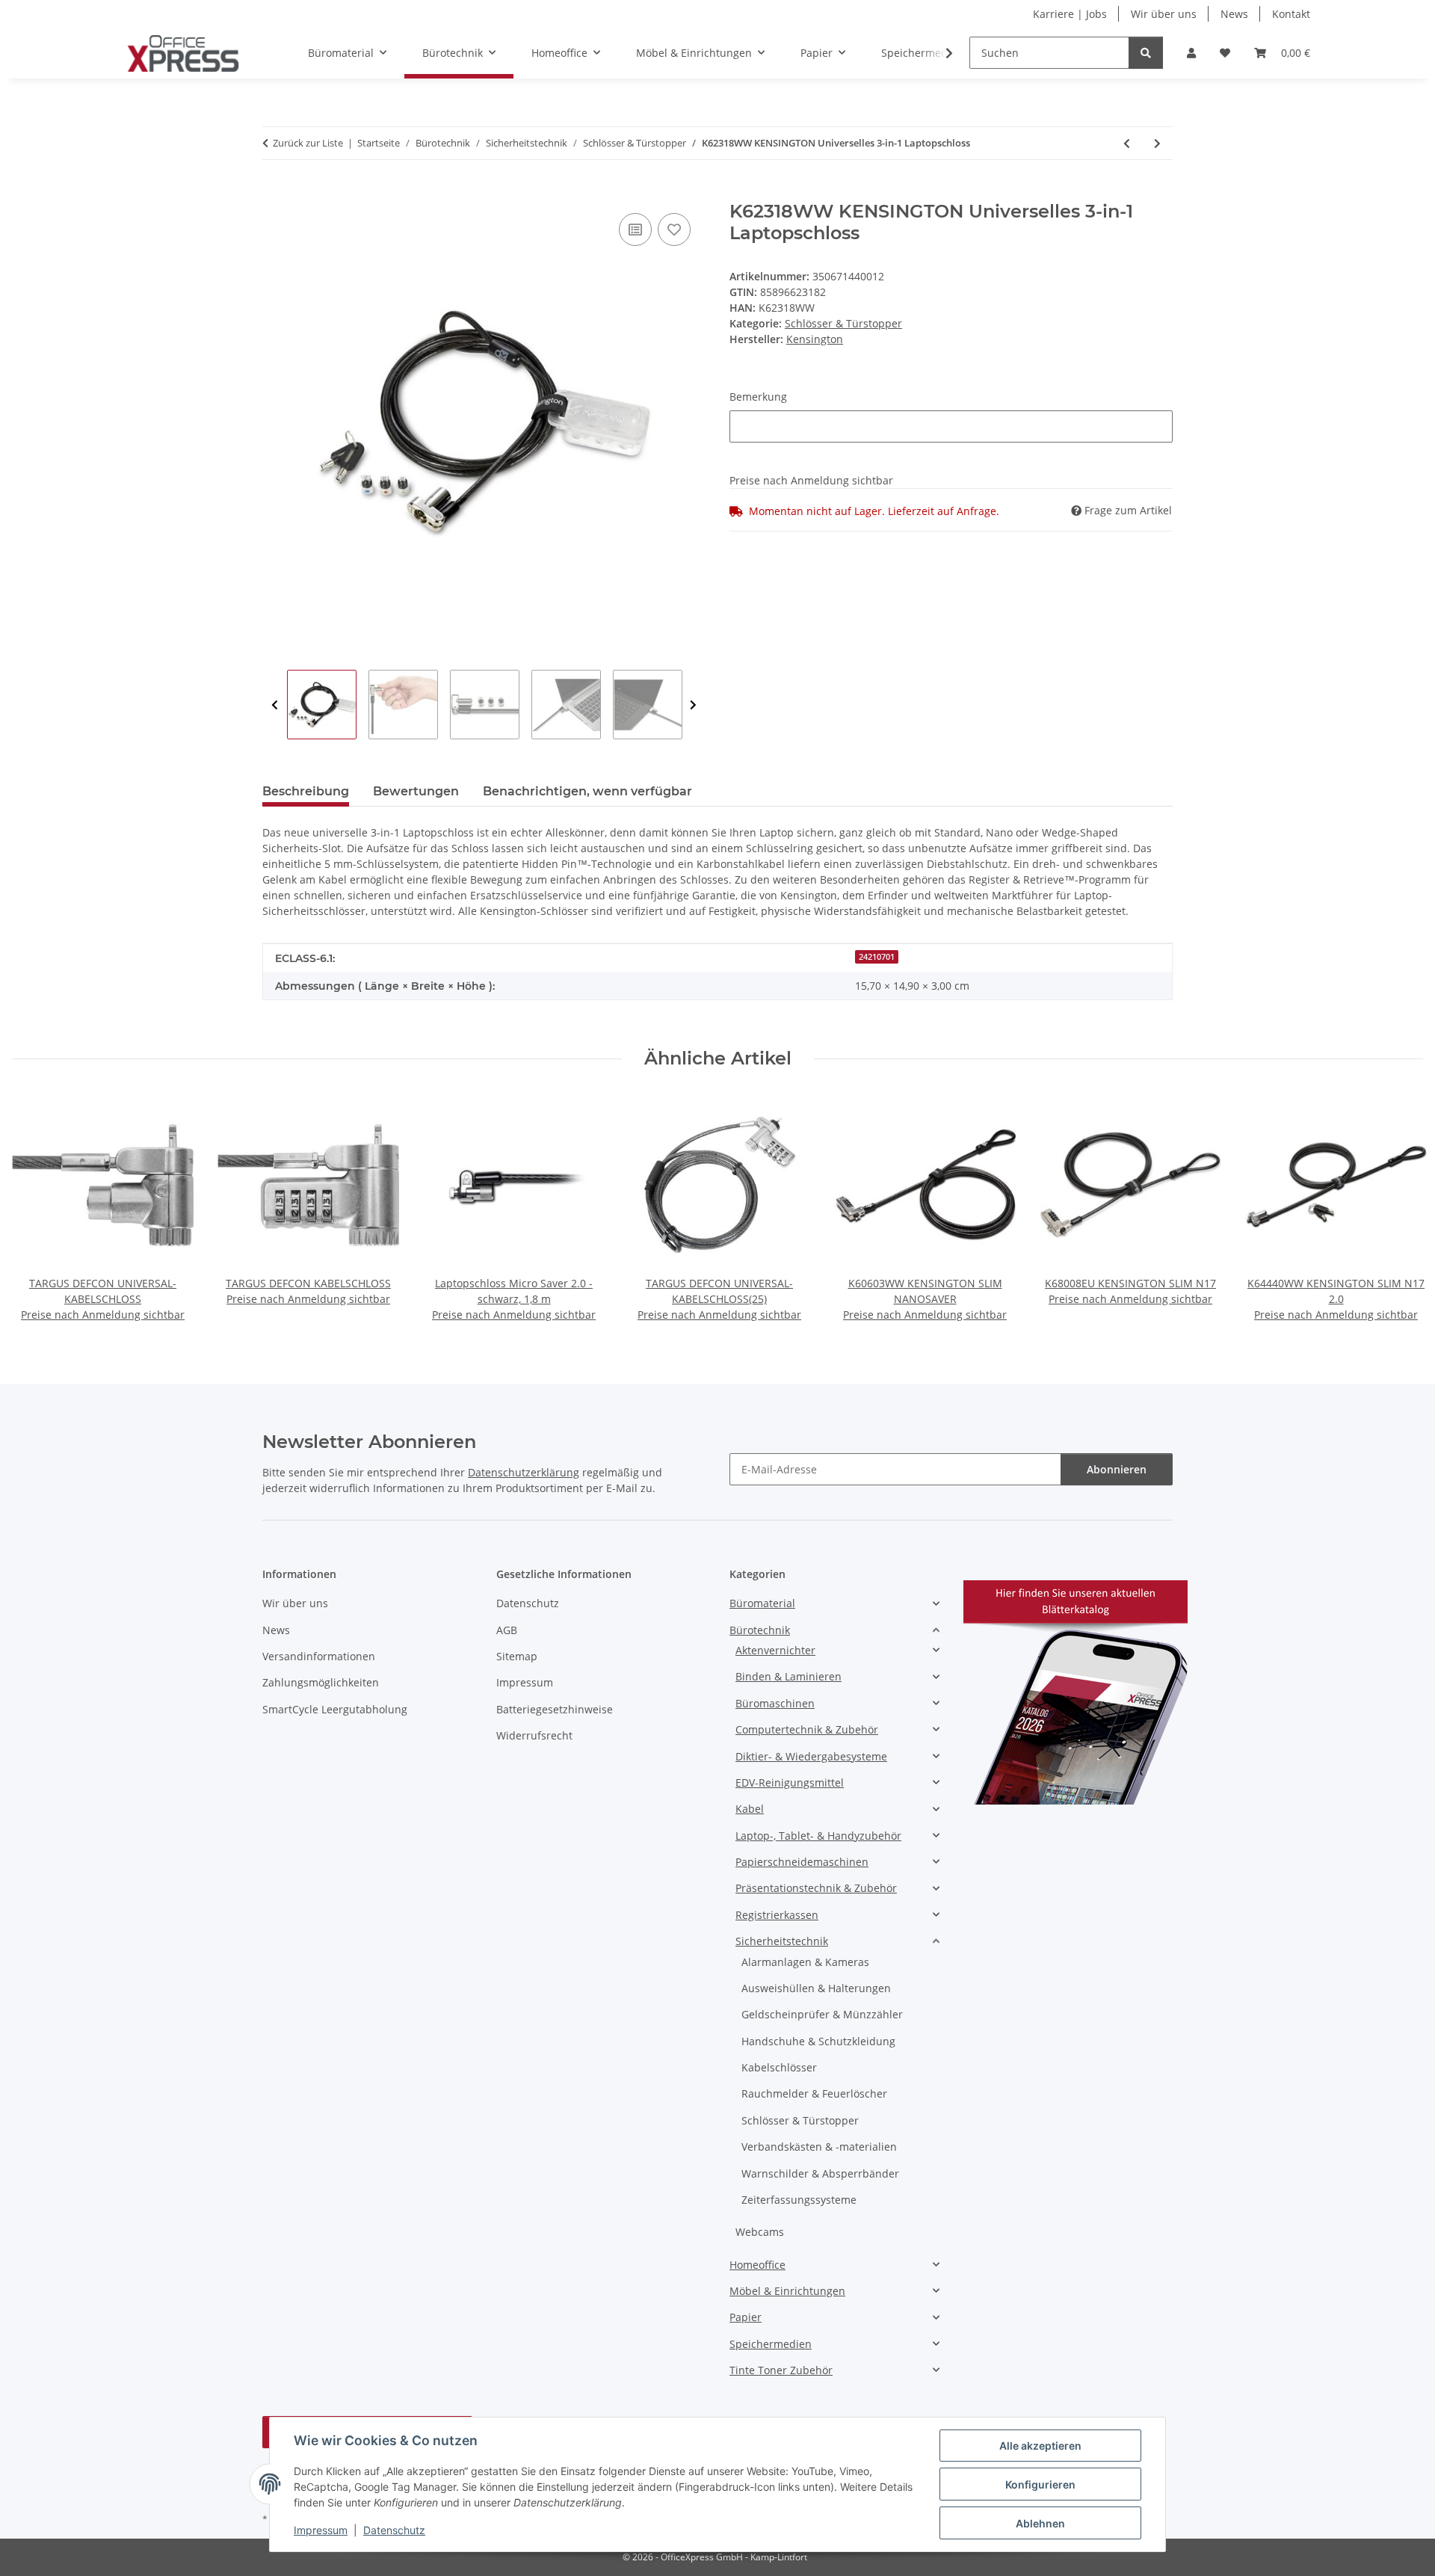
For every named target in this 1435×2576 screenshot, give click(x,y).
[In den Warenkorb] (274, 193)
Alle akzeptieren (1040, 2446)
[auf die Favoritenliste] (674, 229)
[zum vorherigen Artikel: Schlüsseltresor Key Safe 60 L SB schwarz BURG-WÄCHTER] (1127, 143)
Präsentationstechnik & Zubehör (816, 1888)
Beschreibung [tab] (306, 791)
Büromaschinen (775, 1703)
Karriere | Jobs (1070, 14)
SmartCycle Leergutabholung (335, 1709)
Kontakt (1291, 14)
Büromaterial (762, 1603)
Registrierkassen (777, 1915)
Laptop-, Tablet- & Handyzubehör (818, 1836)
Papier (746, 2317)
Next (693, 705)
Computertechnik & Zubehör (807, 1729)
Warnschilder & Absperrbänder (820, 2173)
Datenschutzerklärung (524, 1472)
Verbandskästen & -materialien (819, 2147)
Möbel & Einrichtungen (787, 2291)
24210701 (877, 957)
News (1234, 14)
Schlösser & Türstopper (843, 323)
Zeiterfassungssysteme (799, 2200)
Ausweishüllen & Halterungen (816, 1988)
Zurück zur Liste (308, 143)
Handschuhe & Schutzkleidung (818, 2041)
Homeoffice (757, 2265)
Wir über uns (1164, 14)
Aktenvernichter (775, 1650)
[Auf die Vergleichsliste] (635, 229)
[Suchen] (1146, 53)
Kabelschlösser (779, 2067)
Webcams (760, 2232)
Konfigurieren (1040, 2484)
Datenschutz (394, 2530)
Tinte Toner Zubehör (781, 2370)
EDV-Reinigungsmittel (790, 1782)
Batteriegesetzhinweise (555, 1709)
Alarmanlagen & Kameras (805, 1962)
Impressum (321, 2530)
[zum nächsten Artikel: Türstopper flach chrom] (1157, 143)
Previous (275, 705)
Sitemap (517, 1656)
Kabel (750, 1809)
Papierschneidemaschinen (802, 1862)
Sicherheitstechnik (782, 1941)
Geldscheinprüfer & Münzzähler (822, 2014)
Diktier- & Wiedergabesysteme (811, 1756)
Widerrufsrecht (534, 1735)
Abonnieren (1117, 1469)
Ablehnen (1040, 2523)
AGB (507, 1630)
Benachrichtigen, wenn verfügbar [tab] (587, 791)
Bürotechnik (760, 1630)
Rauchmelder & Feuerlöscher (814, 2093)
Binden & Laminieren (789, 1676)
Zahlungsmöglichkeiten (321, 1682)
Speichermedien (771, 2344)
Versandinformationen (319, 1656)
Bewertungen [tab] (416, 791)
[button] (1191, 53)
